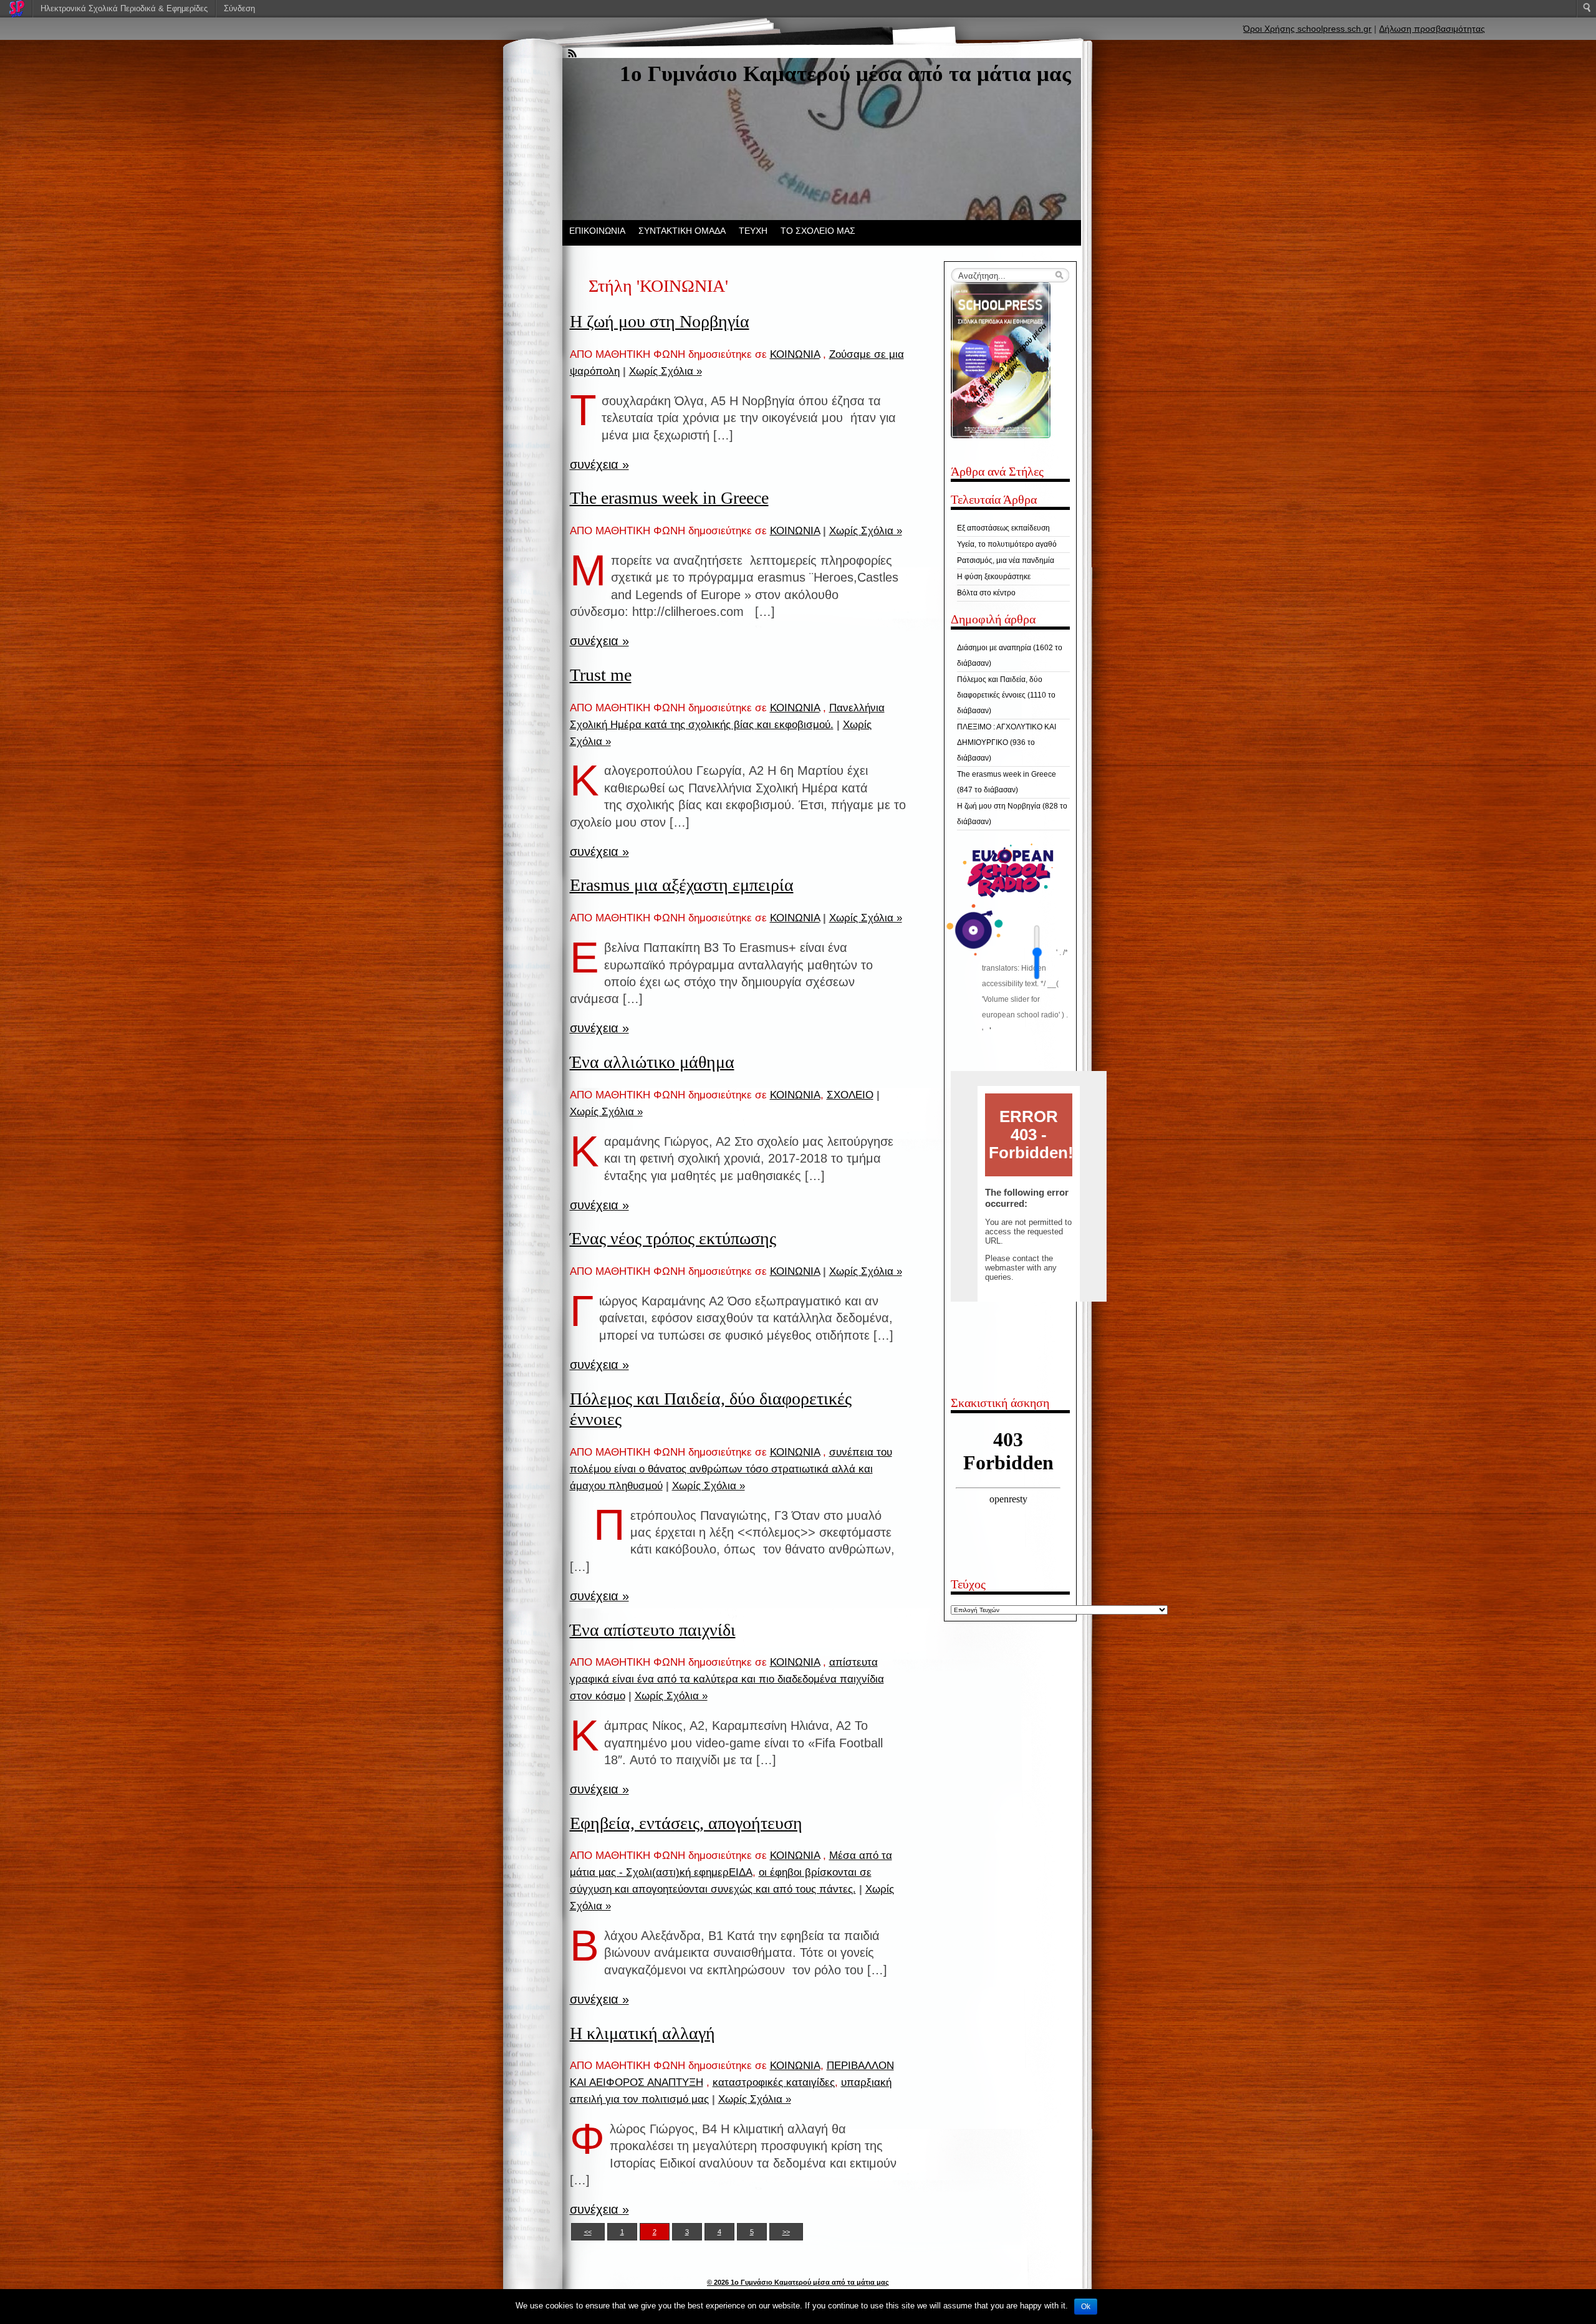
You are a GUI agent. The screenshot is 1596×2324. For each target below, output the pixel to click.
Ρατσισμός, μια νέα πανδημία (1006, 560)
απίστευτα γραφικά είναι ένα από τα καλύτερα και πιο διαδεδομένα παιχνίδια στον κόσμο (727, 1679)
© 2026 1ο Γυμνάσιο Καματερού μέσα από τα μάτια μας (798, 2282)
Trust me (601, 675)
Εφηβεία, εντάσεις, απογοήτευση (686, 1823)
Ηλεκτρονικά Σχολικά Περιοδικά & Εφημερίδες (124, 8)
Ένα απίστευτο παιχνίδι (653, 1630)
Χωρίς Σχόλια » (666, 371)
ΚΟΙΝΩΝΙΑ (795, 354)
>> (786, 2232)
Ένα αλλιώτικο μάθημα (652, 1062)
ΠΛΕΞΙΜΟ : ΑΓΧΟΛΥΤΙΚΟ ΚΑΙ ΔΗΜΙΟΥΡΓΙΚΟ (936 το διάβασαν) (1007, 742)
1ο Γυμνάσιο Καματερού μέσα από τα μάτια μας (845, 74)
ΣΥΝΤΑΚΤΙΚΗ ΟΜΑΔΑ (682, 231)
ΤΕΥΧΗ (753, 231)
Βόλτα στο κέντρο (986, 593)
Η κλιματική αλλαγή (642, 2033)
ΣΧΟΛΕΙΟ (850, 1095)
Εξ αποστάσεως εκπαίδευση (1003, 528)
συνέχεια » (599, 464)
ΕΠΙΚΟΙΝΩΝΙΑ (597, 231)
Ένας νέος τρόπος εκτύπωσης (673, 1238)
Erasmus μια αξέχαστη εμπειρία (682, 885)
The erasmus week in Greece (669, 498)
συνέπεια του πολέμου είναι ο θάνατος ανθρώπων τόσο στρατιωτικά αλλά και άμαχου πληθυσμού (731, 1469)
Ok (1086, 2307)
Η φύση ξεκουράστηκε (994, 577)
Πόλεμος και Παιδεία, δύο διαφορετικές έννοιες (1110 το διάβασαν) (1006, 695)
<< (588, 2232)
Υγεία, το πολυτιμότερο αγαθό (1007, 544)
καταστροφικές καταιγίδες (774, 2082)
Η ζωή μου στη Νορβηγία (660, 321)
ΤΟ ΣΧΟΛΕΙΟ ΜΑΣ (818, 231)
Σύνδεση (239, 8)
